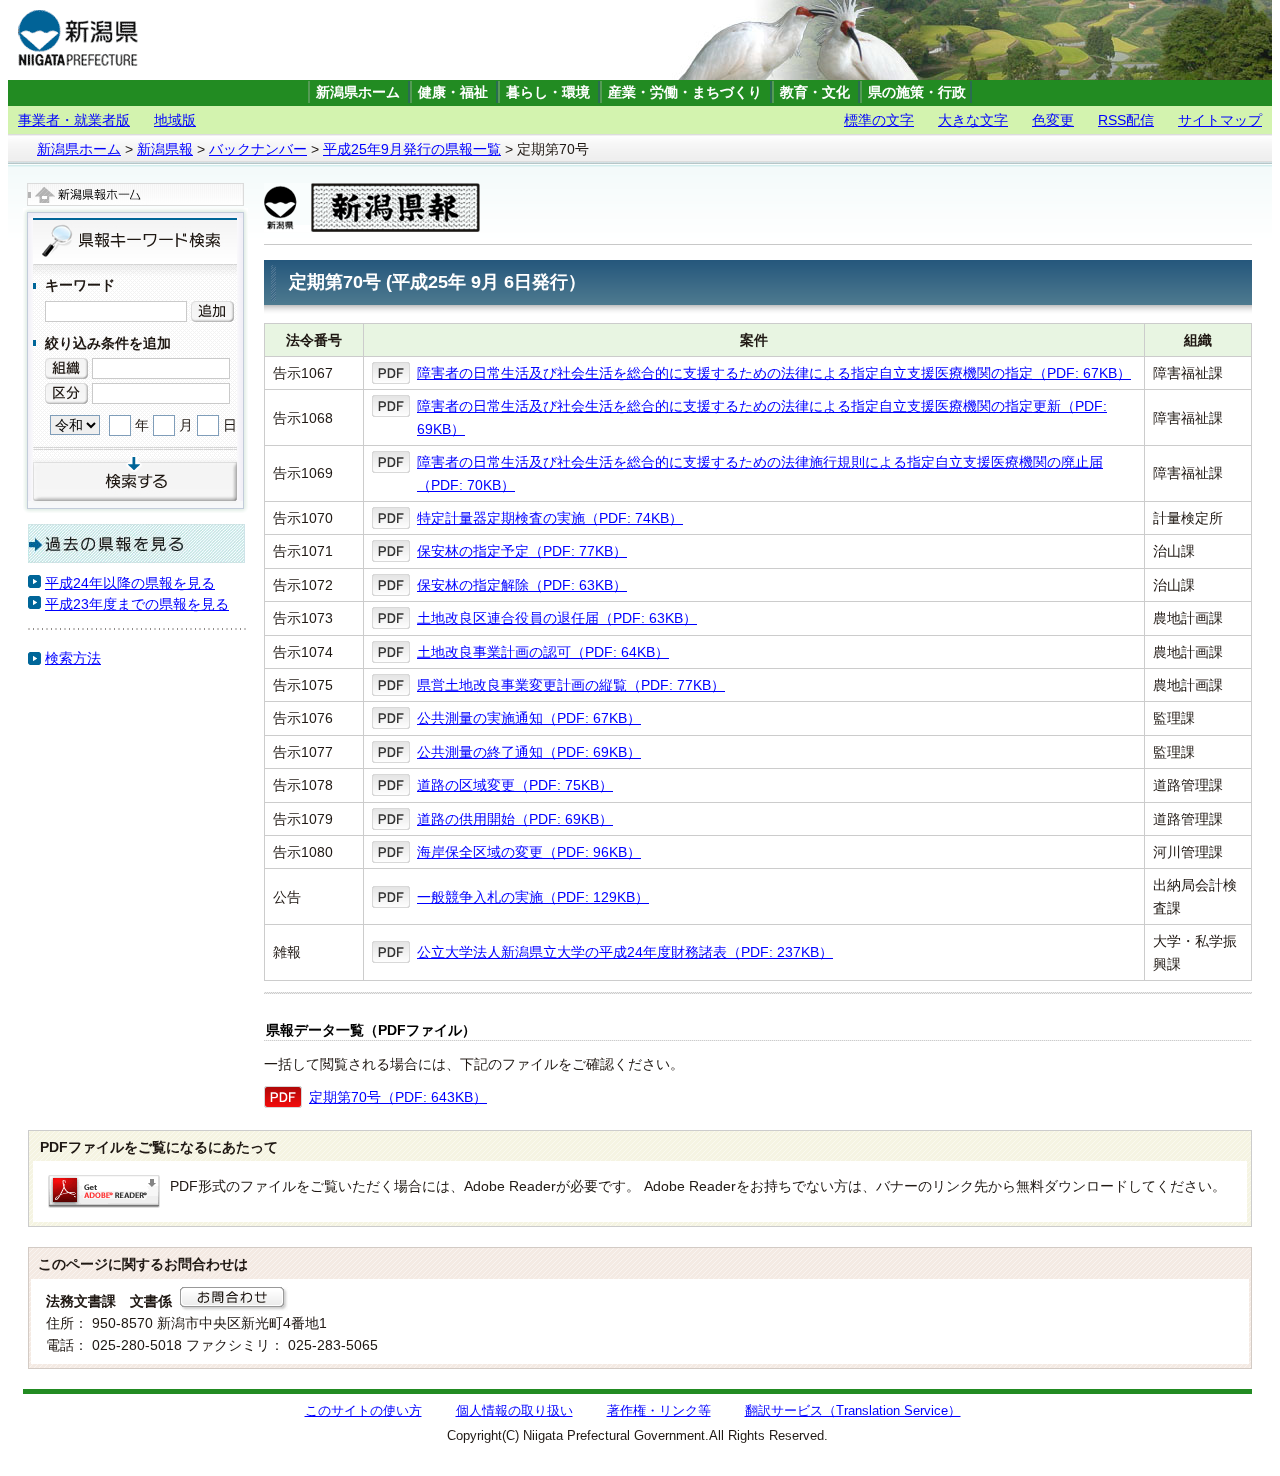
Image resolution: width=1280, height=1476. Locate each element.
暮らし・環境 (548, 92)
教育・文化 (815, 92)
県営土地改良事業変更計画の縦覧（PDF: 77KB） (571, 685)
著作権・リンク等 (659, 1411)
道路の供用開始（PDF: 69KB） (515, 819)
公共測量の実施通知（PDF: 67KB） (529, 718)
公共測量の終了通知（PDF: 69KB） (529, 752)
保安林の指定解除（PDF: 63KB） (522, 585)
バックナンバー (258, 149)
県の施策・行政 (917, 92)
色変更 (1053, 120)
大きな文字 (973, 120)
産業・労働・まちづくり (685, 92)
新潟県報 (165, 149)
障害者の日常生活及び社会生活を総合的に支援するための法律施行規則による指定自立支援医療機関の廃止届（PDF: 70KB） (760, 473)
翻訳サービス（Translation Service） (853, 1411)
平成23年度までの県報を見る (137, 604)
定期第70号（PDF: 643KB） (398, 1097)
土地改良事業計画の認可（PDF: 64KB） (543, 652)
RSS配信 (1126, 120)
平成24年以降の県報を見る (130, 583)
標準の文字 (879, 120)
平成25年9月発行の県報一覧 (412, 149)
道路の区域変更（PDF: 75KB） (515, 785)
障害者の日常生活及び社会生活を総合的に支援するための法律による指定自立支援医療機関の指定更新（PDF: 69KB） (762, 417)
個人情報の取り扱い (514, 1411)
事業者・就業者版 (74, 120)
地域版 (175, 120)
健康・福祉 (453, 92)
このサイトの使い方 (363, 1411)
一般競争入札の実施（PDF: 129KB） (533, 897)
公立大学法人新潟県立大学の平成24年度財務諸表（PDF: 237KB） (625, 952)
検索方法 (73, 658)
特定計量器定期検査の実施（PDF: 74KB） (550, 518)
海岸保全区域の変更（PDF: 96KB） (529, 852)
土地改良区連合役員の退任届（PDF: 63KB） (557, 618)
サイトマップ (1220, 120)
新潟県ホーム (358, 92)
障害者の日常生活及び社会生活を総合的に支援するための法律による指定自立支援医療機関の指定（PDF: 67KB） (774, 373)
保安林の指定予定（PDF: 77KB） (522, 551)
